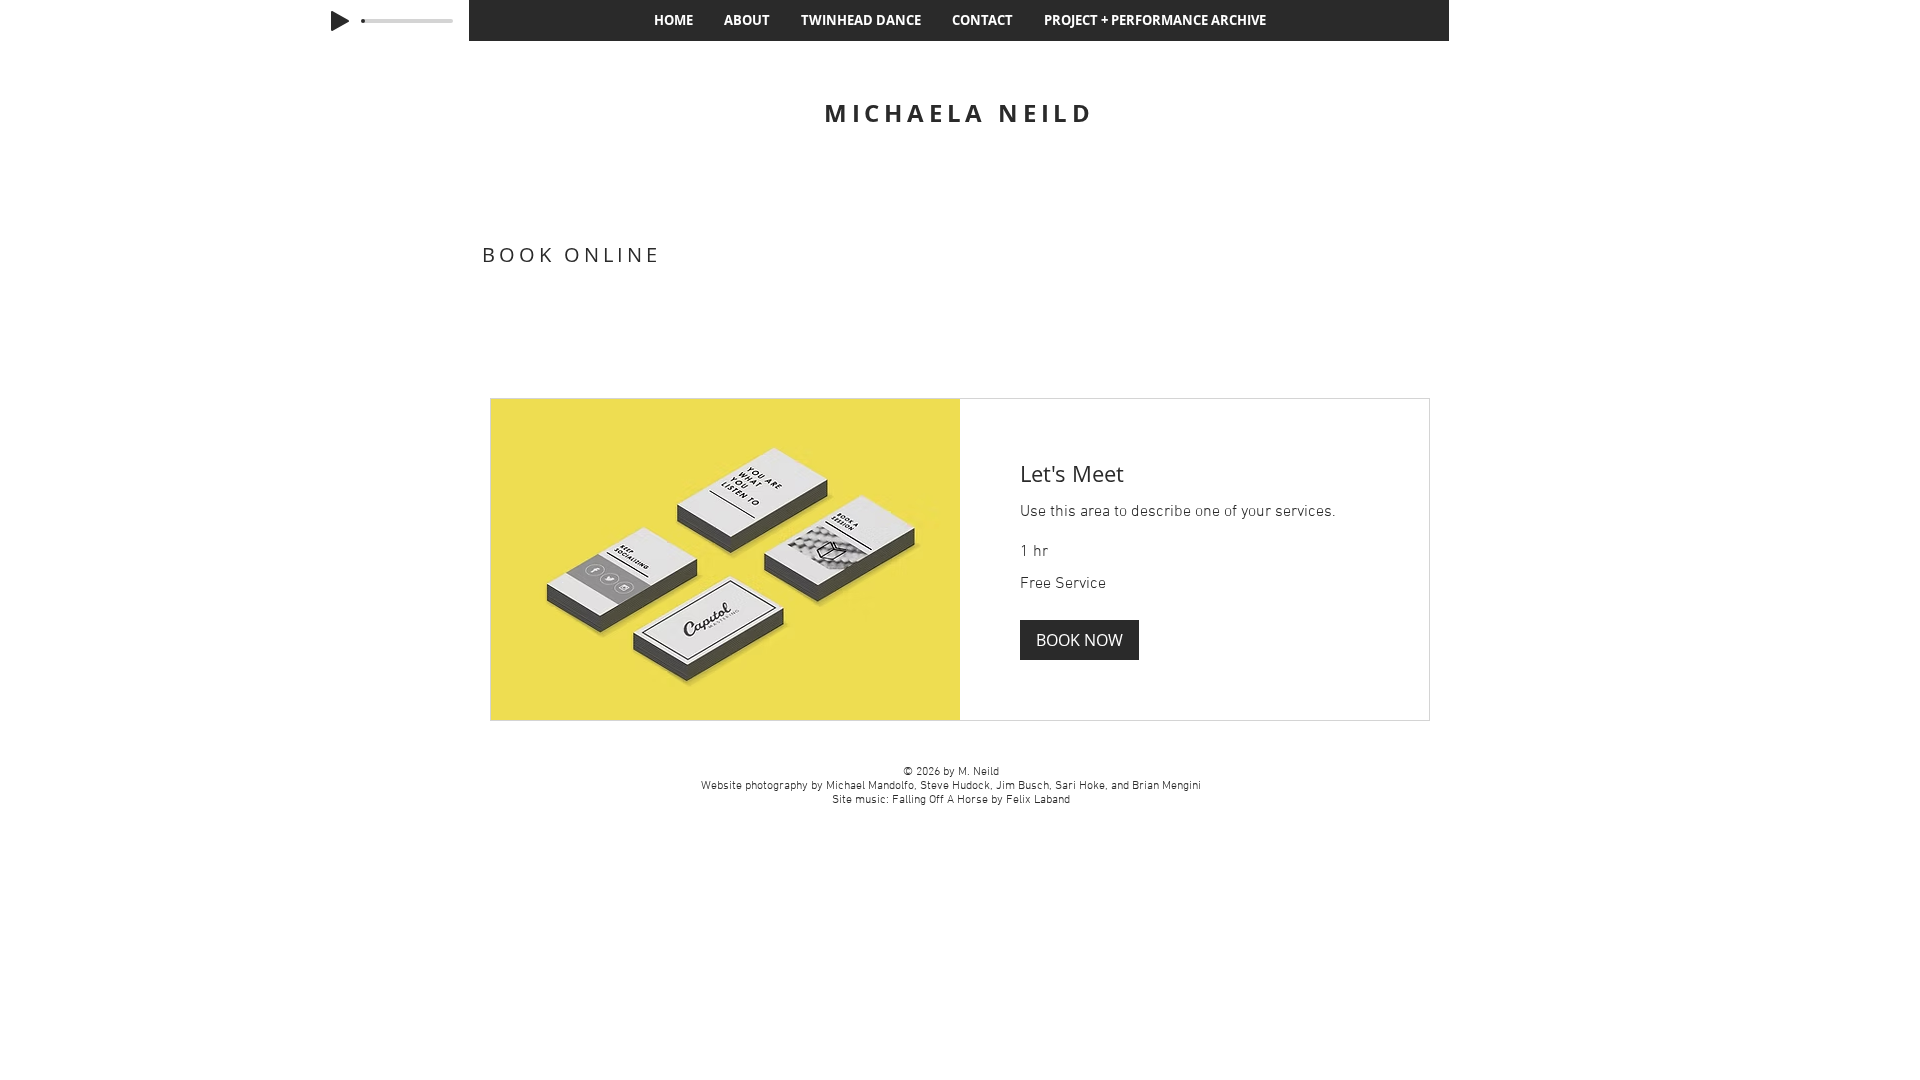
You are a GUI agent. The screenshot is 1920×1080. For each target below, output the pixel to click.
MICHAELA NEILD (959, 113)
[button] (1079, 640)
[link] (1194, 473)
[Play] (340, 21)
